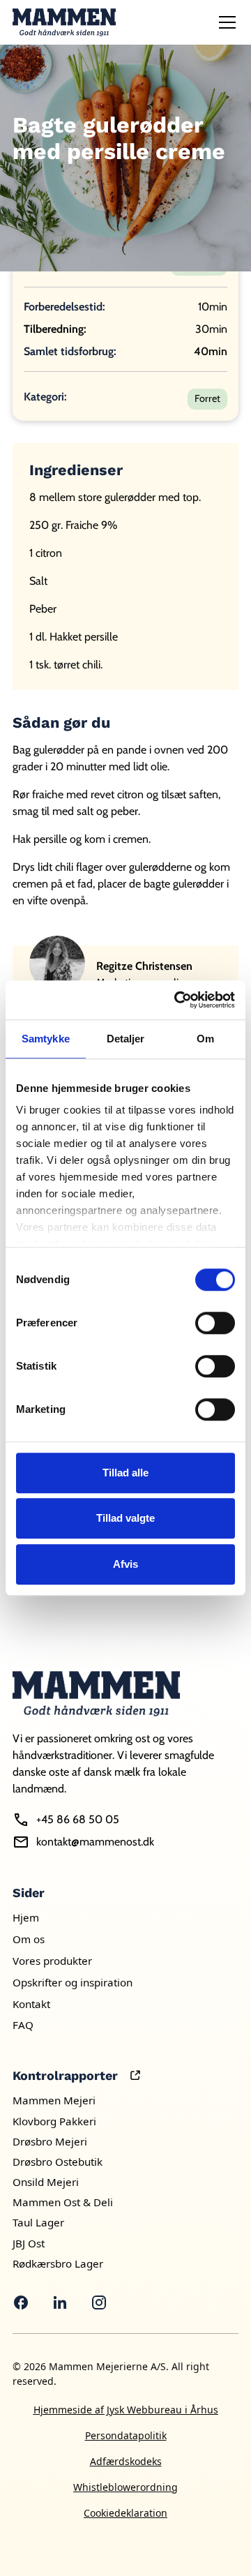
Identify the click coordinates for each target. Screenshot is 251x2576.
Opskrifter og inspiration (73, 1982)
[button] (225, 22)
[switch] (215, 1323)
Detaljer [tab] (126, 1039)
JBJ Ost (29, 2243)
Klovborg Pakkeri (54, 2121)
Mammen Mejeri (54, 2100)
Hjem (26, 1917)
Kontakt (31, 2004)
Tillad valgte (125, 1518)
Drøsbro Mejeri (50, 2141)
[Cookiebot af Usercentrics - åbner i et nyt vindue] (177, 1000)
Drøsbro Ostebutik (58, 2162)
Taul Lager (38, 2222)
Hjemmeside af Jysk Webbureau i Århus (126, 2410)
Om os (29, 1939)
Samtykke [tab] (46, 1039)
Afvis (125, 1564)
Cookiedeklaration (125, 2513)
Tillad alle (125, 1473)
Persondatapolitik (126, 2435)
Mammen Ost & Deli (63, 2202)
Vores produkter (52, 1961)
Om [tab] (205, 1039)
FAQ (23, 2025)
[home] (64, 22)
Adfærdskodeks (126, 2461)
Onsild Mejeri (46, 2182)
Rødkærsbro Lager (58, 2263)
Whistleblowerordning (125, 2487)
